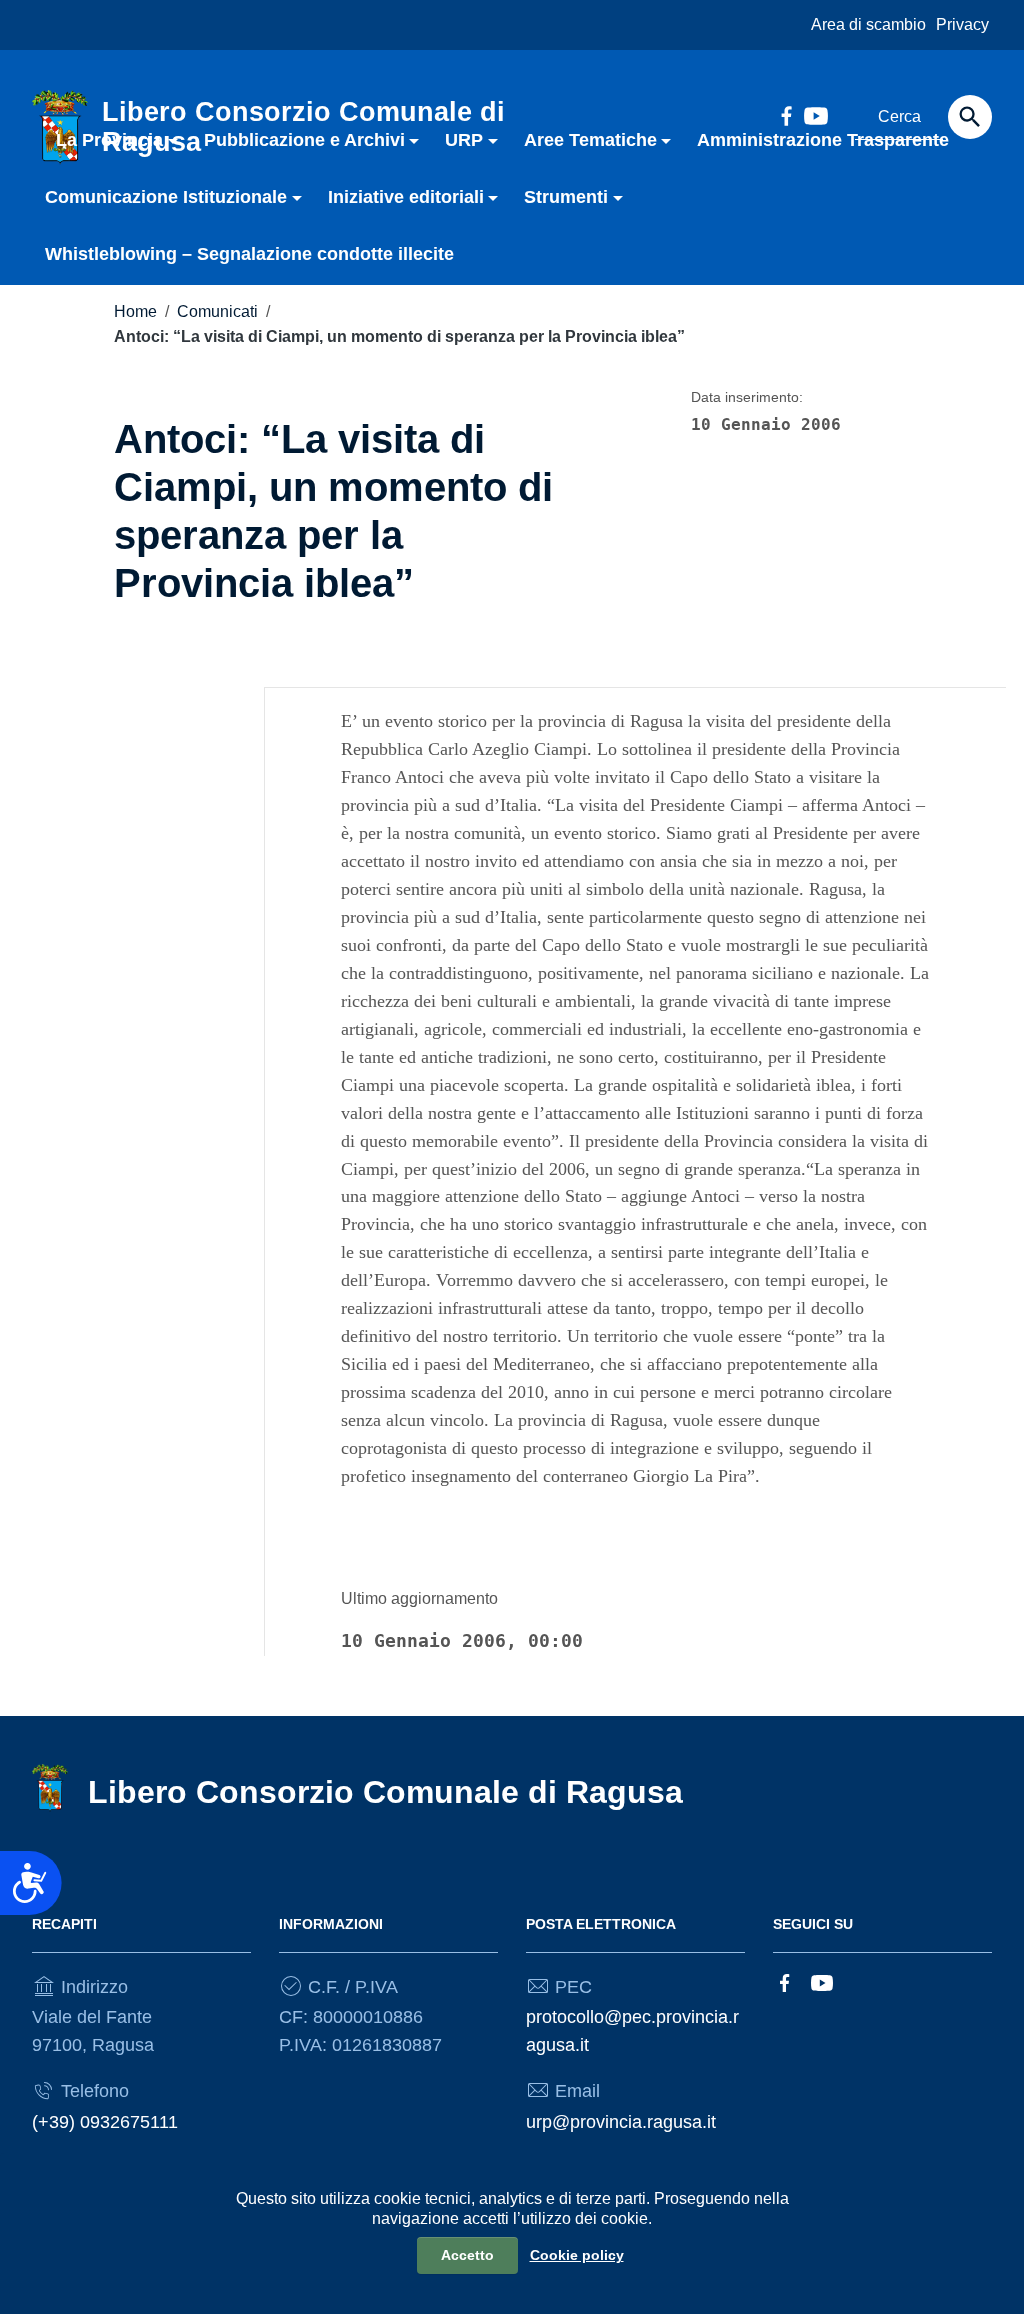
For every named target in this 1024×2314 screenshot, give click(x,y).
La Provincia (109, 140)
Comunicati (217, 311)
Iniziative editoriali (406, 197)
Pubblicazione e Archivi (304, 140)
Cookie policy (577, 2255)
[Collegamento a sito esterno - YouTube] (822, 1982)
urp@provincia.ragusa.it (621, 2122)
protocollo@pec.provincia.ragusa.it (632, 2031)
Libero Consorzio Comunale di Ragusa (385, 1792)
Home (135, 311)
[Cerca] (970, 117)
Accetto (467, 2255)
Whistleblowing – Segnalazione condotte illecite (249, 254)
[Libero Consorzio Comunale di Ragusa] (50, 1787)
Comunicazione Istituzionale (166, 197)
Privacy (962, 24)
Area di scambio (868, 24)
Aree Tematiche (590, 140)
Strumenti (566, 197)
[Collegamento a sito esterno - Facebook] (785, 1982)
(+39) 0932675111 (105, 2122)
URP (464, 140)
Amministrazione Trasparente (823, 140)
